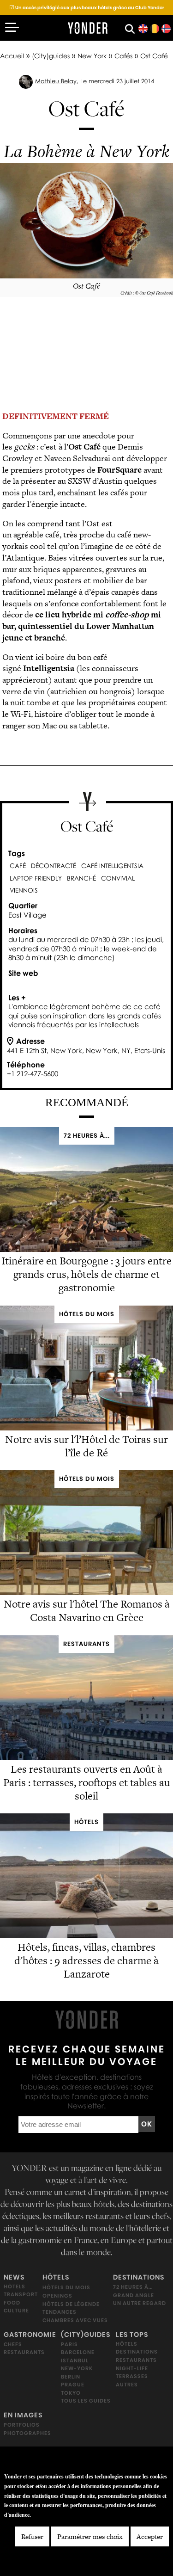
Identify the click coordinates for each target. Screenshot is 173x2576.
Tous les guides (86, 2401)
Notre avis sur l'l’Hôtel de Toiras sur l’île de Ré (86, 1446)
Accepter (150, 2536)
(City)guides (51, 56)
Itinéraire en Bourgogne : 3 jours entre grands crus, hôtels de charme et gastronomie (86, 1274)
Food (12, 2303)
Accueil (12, 56)
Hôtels (15, 2286)
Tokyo (71, 2393)
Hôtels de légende (71, 2304)
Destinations (139, 2277)
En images (23, 2415)
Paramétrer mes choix (90, 2536)
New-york (77, 2368)
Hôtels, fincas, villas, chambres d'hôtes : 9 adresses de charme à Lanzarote (86, 1961)
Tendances (60, 2312)
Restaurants (24, 2352)
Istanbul (75, 2360)
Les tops (132, 2335)
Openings (57, 2296)
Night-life (132, 2368)
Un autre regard (140, 2303)
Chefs (13, 2344)
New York (92, 56)
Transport (21, 2294)
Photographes (27, 2433)
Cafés (123, 56)
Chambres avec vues (75, 2320)
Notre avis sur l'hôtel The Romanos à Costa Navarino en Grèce (87, 1611)
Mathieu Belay (56, 81)
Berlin (71, 2377)
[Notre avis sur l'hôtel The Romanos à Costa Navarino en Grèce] (86, 1593)
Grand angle (134, 2295)
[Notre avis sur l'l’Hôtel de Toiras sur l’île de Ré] (86, 1427)
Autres (127, 2385)
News (14, 2277)
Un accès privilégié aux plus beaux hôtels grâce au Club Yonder (87, 8)
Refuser (32, 2536)
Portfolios (22, 2425)
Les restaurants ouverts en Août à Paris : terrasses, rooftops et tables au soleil (87, 1782)
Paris (69, 2344)
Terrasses (132, 2376)
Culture (16, 2311)
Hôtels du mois (66, 2287)
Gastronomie (30, 2335)
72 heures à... (133, 2287)
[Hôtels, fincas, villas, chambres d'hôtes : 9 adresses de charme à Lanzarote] (86, 1936)
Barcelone (78, 2352)
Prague (73, 2385)
